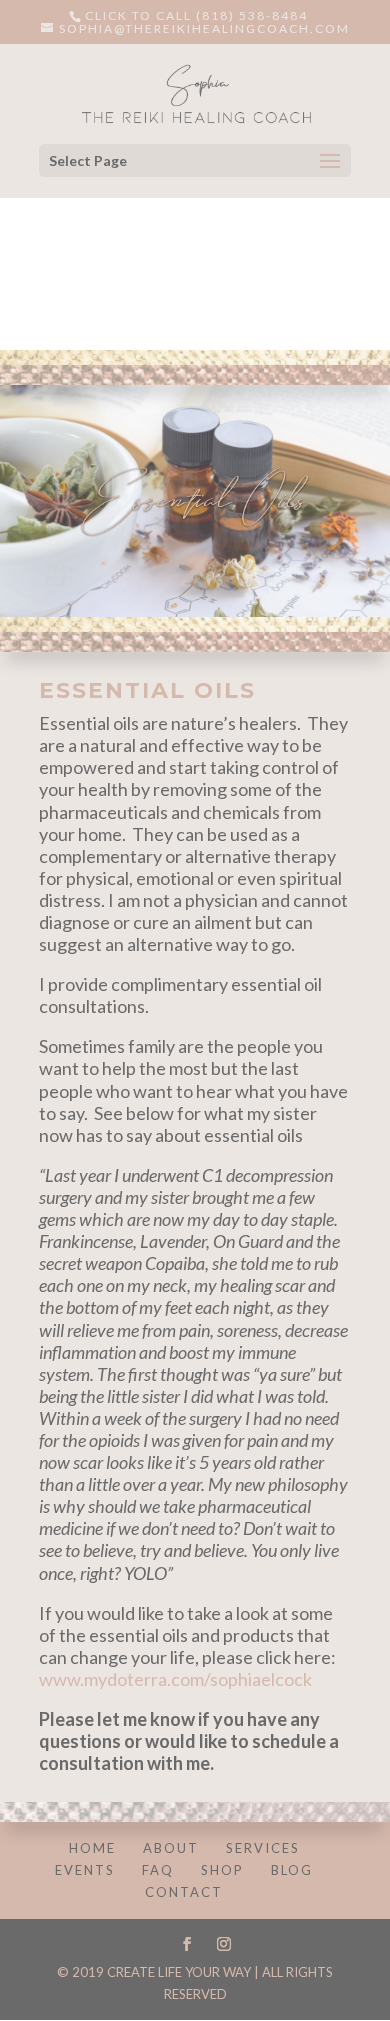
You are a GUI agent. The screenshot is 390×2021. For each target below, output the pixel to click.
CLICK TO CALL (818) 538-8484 (196, 15)
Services (263, 1848)
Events (85, 1870)
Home (92, 1848)
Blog (292, 1870)
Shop (222, 1870)
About (171, 1848)
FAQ (158, 1870)
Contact (184, 1892)
